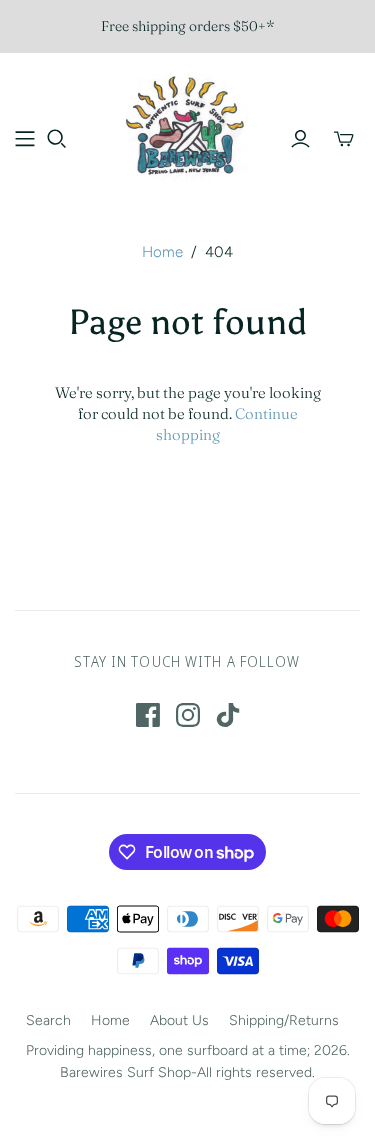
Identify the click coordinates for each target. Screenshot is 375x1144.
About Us (179, 1020)
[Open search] (57, 139)
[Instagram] (188, 715)
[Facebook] (148, 715)
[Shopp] (25, 139)
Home (162, 252)
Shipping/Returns (284, 1020)
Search (48, 1020)
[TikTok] (228, 715)
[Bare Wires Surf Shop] (187, 125)
